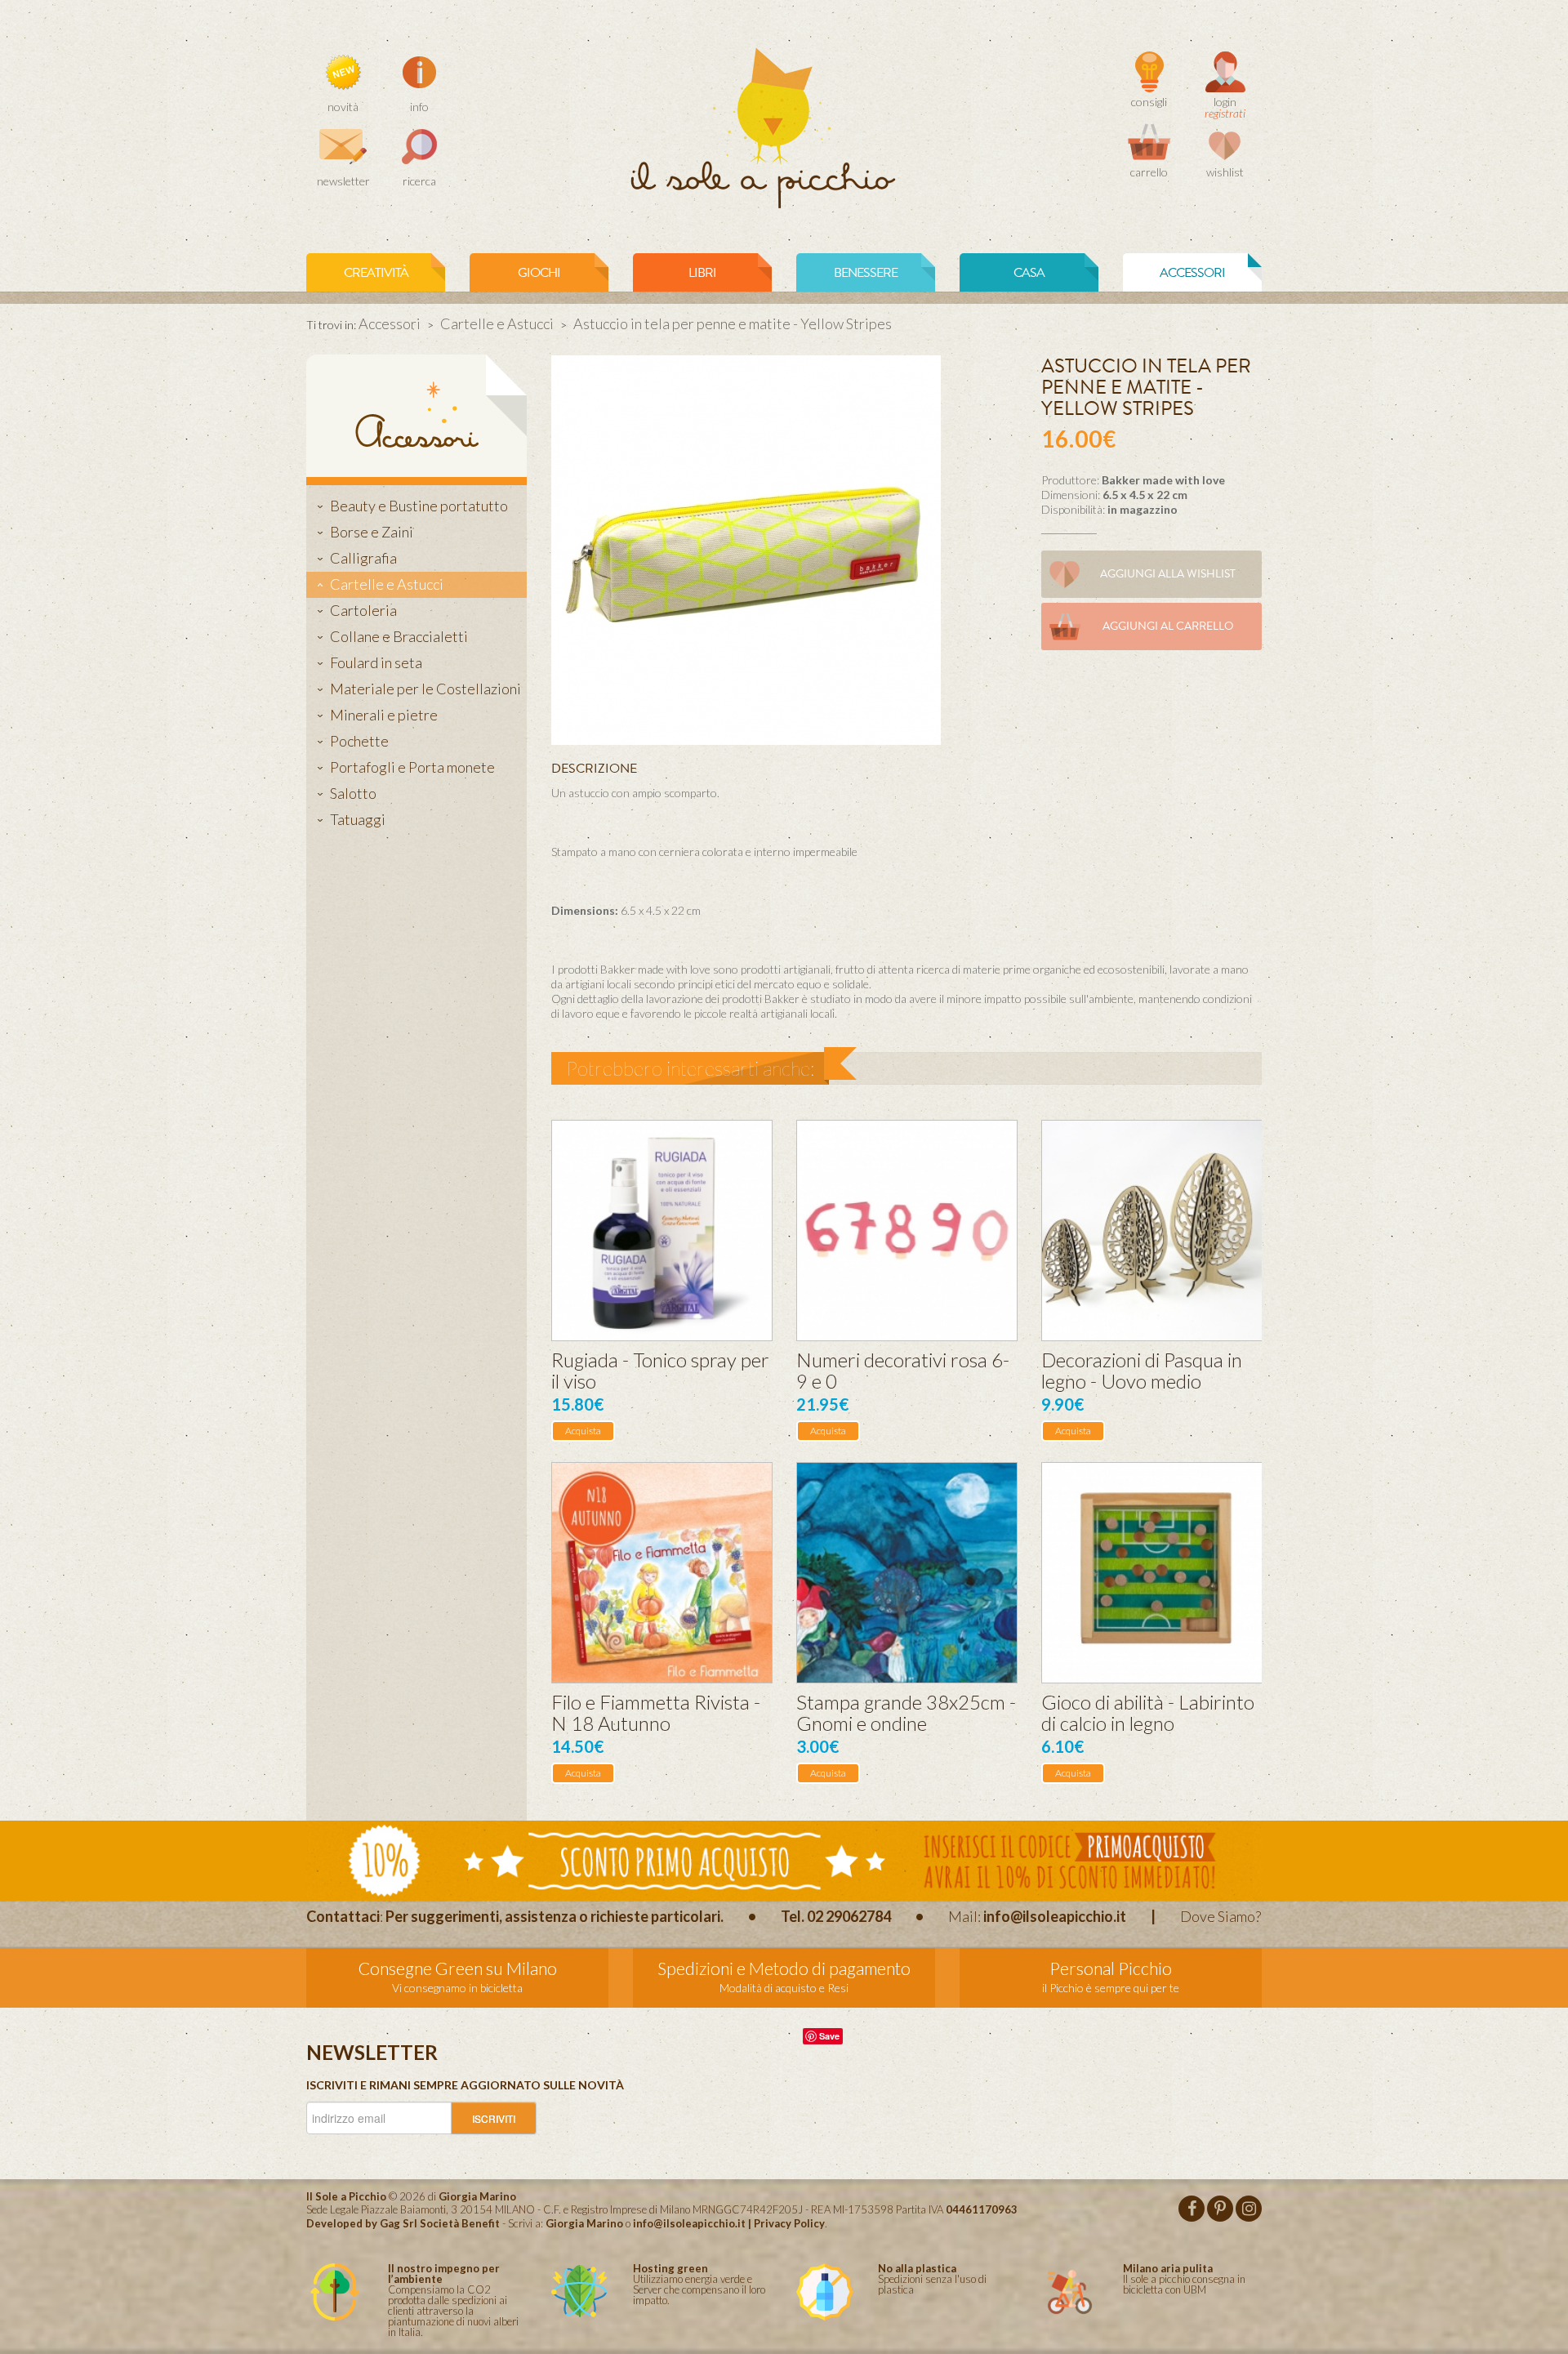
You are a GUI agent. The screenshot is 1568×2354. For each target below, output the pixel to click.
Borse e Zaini (372, 532)
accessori (1192, 273)
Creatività (376, 273)
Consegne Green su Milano (458, 1968)
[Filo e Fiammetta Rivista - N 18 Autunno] (662, 1573)
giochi (539, 273)
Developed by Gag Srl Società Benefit (403, 2223)
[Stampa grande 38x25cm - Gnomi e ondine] (907, 1573)
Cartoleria (363, 610)
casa (1029, 273)
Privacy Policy (789, 2223)
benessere (866, 273)
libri (702, 273)
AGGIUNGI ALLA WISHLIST (1168, 574)
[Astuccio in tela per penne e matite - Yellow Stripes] (746, 548)
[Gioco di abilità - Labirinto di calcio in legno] (1152, 1573)
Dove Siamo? (1221, 1916)
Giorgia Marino (584, 2223)
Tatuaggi (358, 819)
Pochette (359, 741)
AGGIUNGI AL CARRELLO (1168, 626)
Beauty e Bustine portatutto (419, 506)
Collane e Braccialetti (399, 636)
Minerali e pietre (384, 715)
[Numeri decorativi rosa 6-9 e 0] (907, 1230)
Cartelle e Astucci (497, 323)
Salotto (353, 793)
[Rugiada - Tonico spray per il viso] (662, 1230)
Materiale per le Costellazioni (425, 689)
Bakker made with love (1163, 480)
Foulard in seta (376, 662)
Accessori (390, 323)
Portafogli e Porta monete (412, 767)
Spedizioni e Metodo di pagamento (784, 1968)
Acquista (583, 1431)
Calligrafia (363, 558)
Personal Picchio (1111, 1968)
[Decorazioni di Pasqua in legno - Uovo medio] (1152, 1230)
